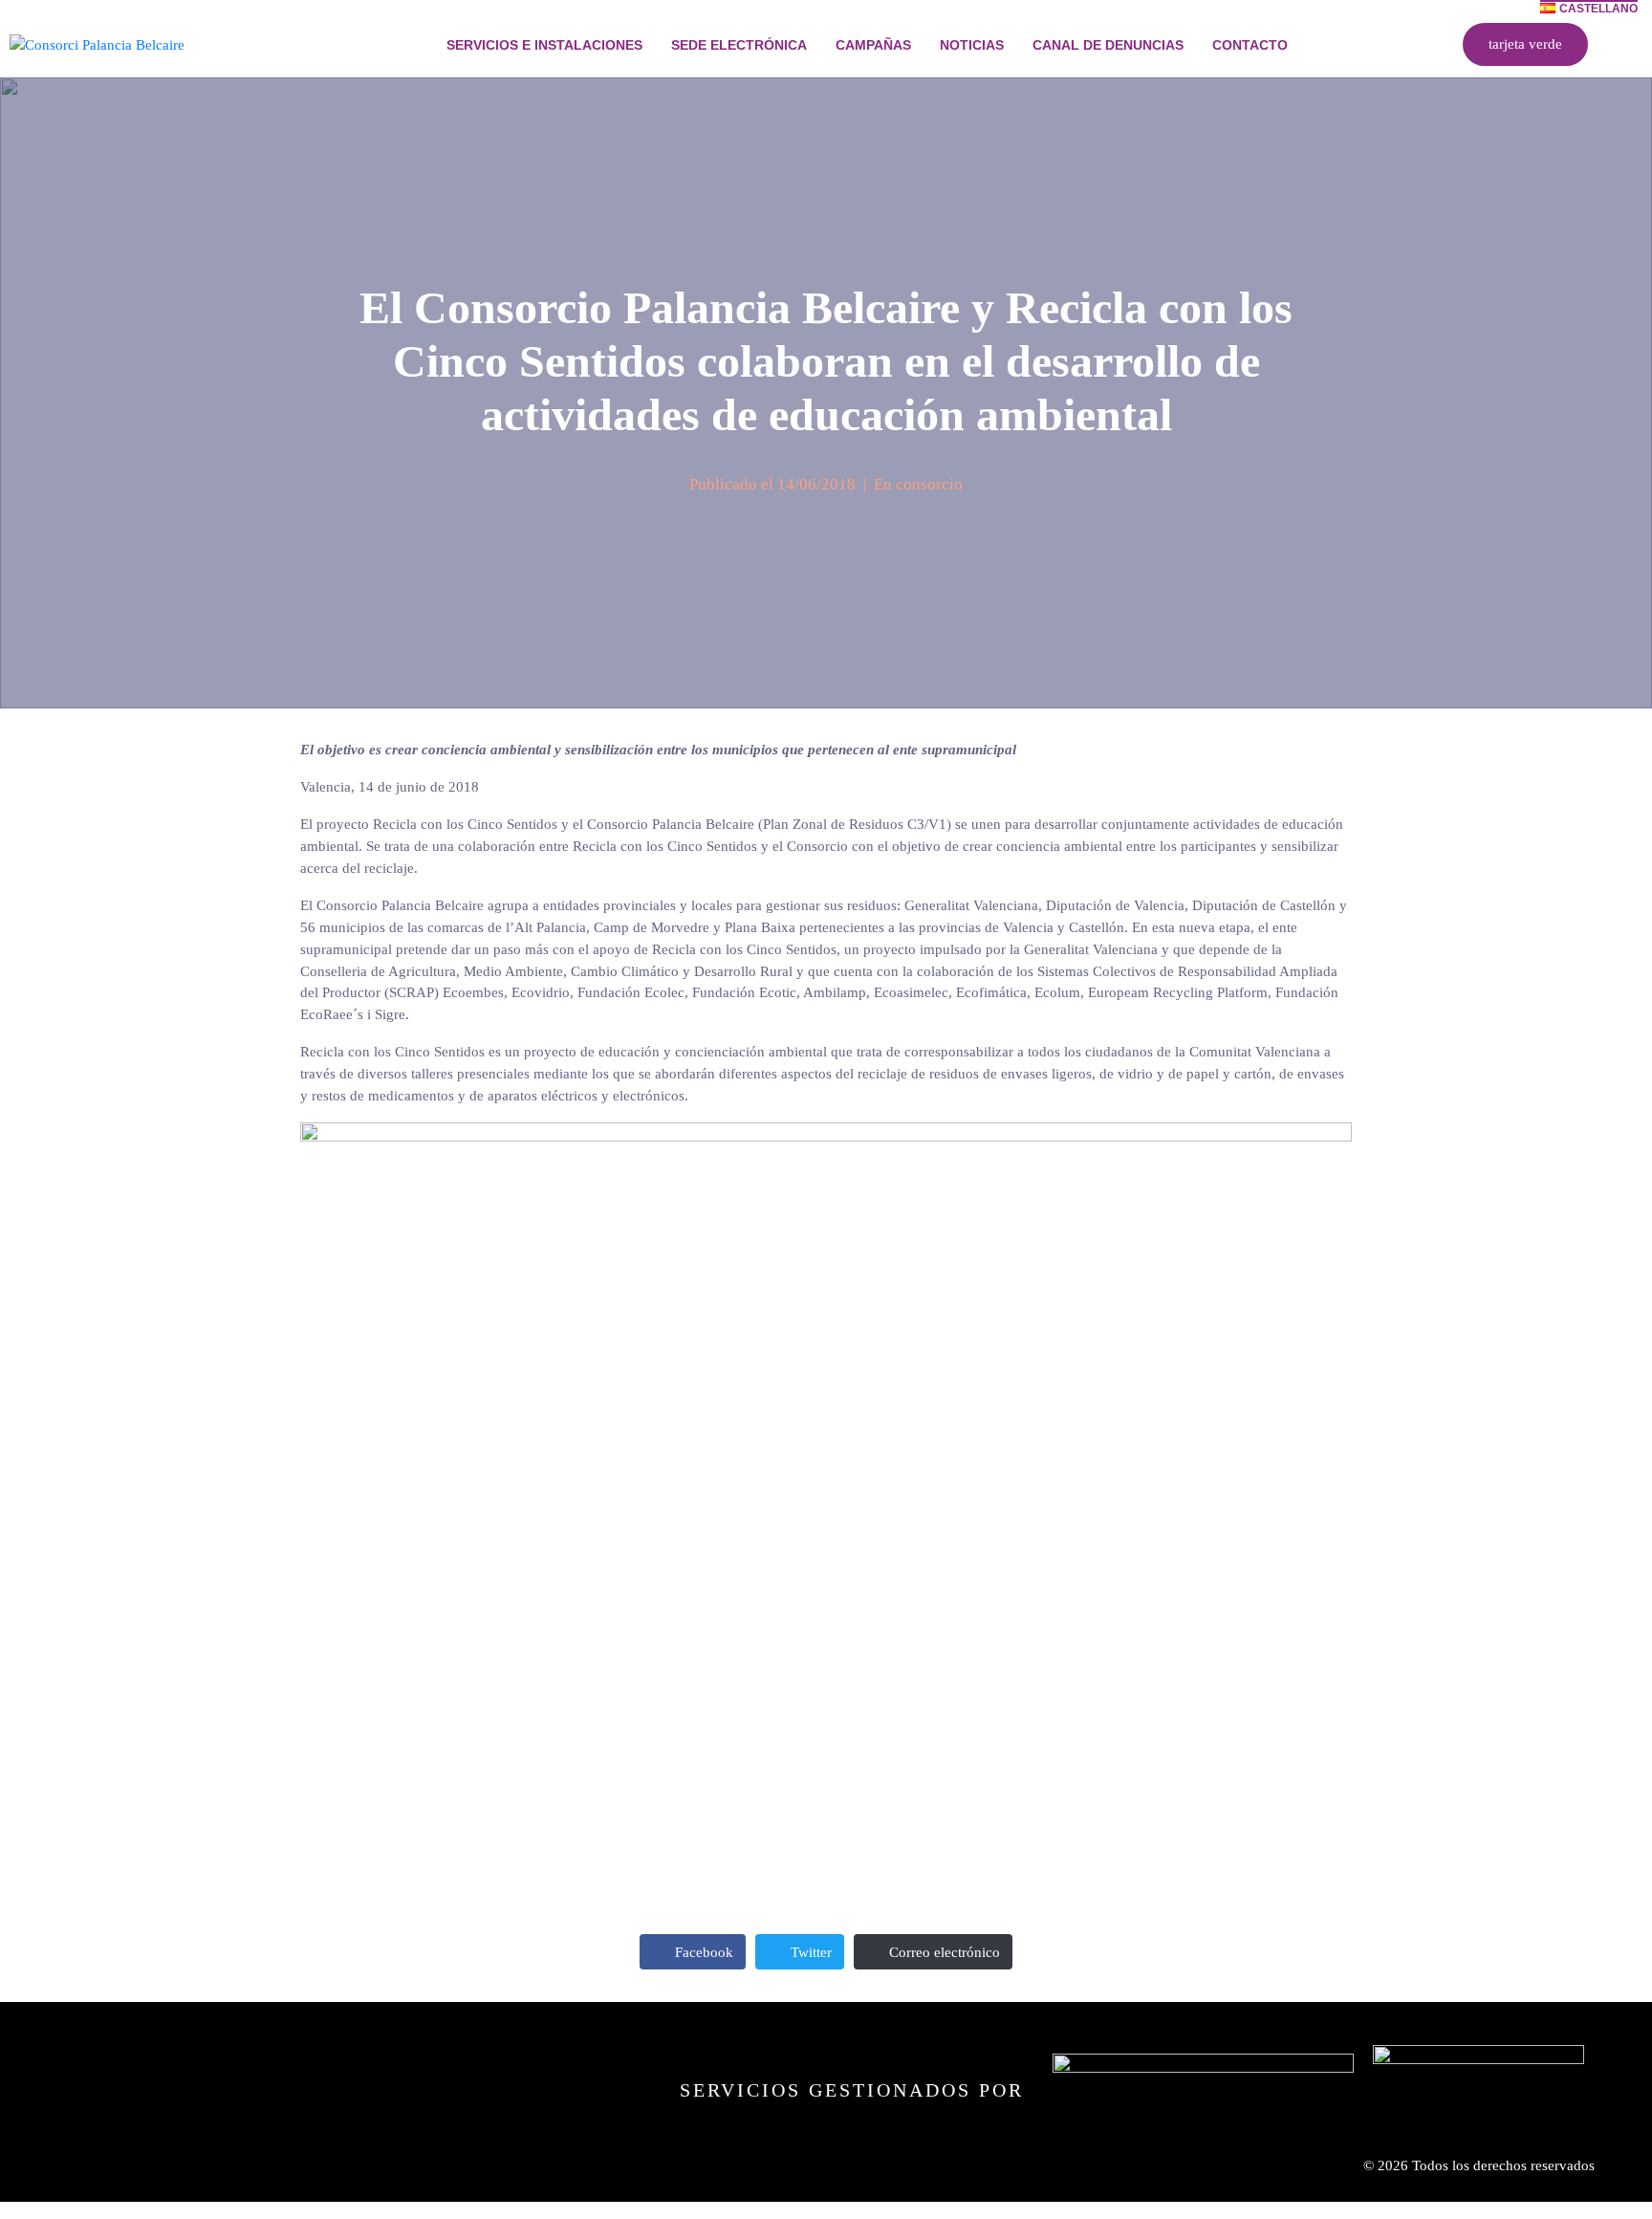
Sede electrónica (739, 45)
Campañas (873, 45)
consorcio (929, 484)
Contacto (1250, 45)
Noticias (972, 45)
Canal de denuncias (1108, 45)
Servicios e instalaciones (544, 45)
